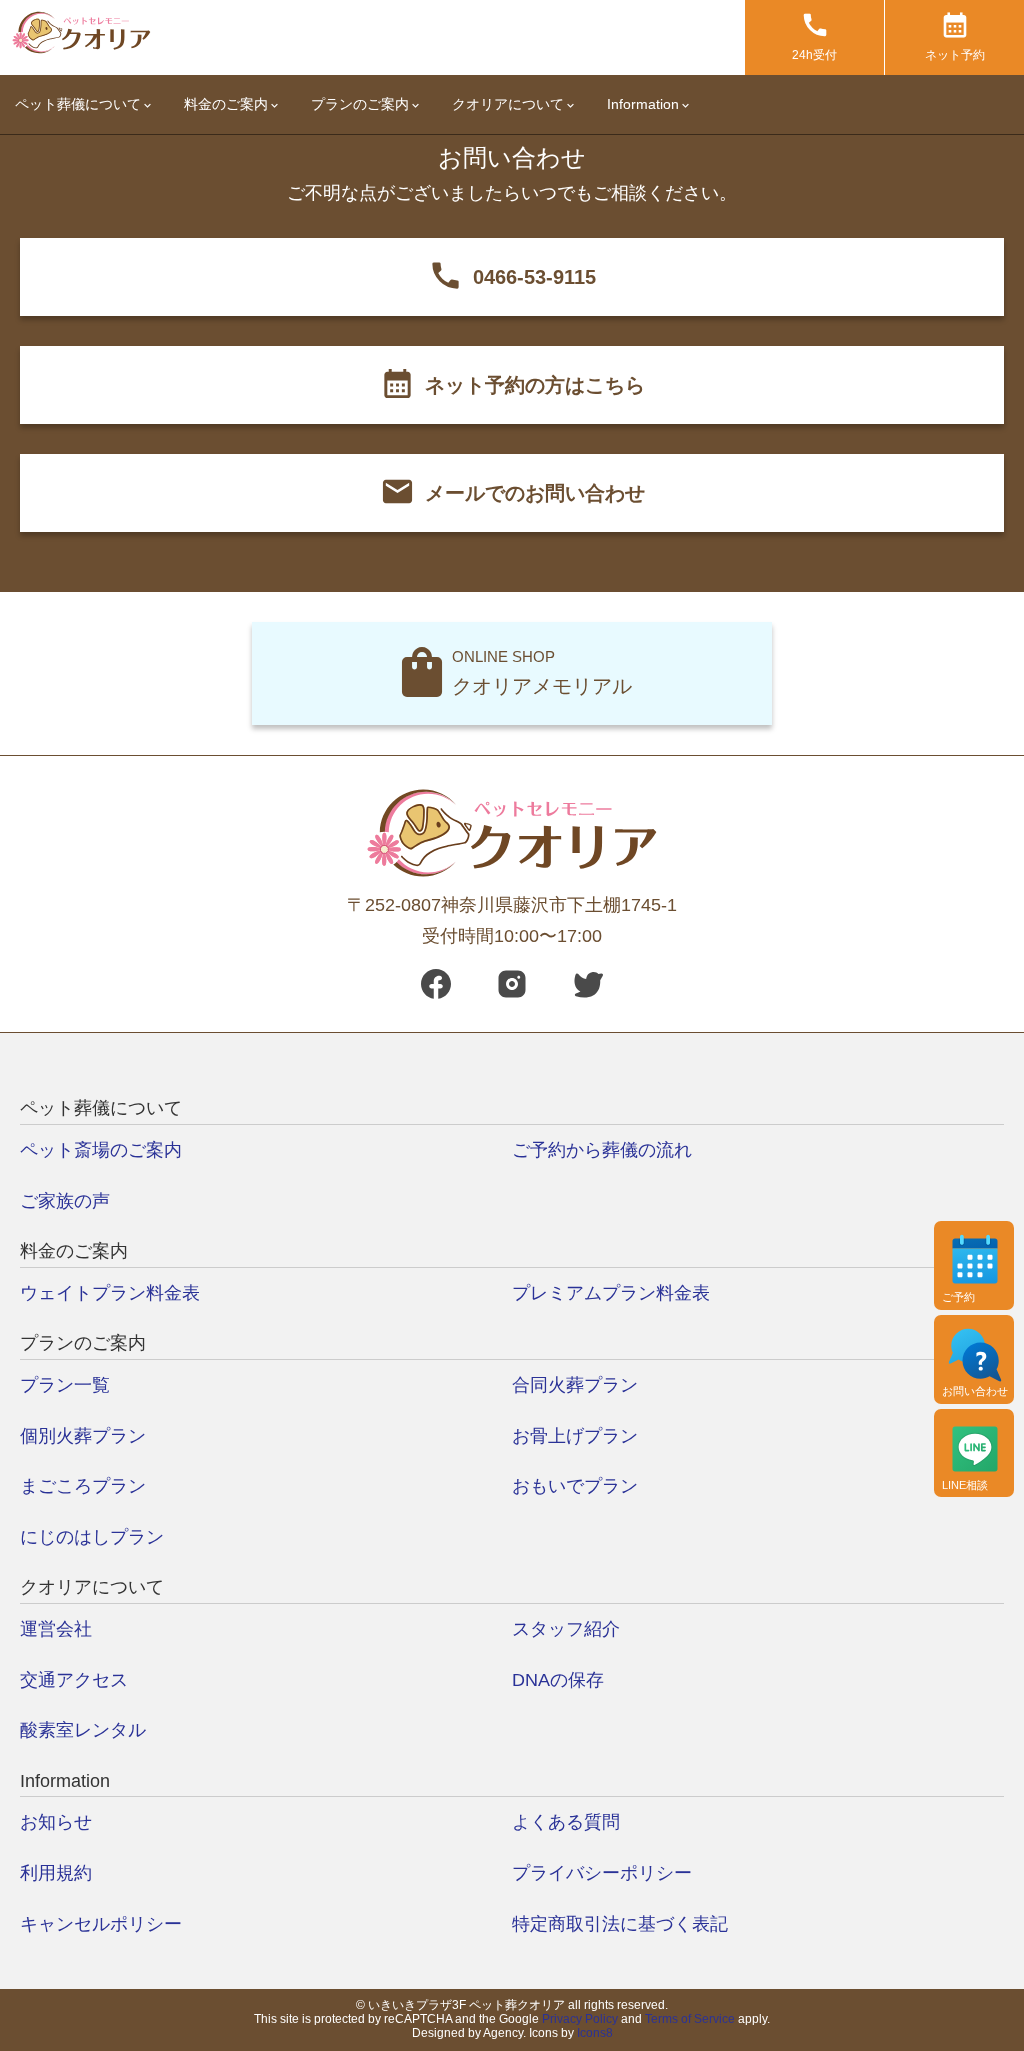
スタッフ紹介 (566, 1629)
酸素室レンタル (83, 1730)
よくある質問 (566, 1822)
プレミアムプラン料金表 (611, 1293)
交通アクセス (74, 1680)
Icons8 (595, 2033)
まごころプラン (83, 1486)
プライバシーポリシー (602, 1873)
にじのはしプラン (92, 1537)
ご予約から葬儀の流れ (602, 1150)
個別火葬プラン (83, 1436)
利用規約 (56, 1873)
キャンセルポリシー (101, 1924)
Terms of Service (690, 2019)
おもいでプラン (575, 1486)
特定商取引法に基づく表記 (620, 1924)
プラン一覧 (65, 1385)
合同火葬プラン (575, 1385)
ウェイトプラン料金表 (110, 1293)
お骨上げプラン (575, 1436)
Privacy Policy (580, 2019)
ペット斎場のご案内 (101, 1150)
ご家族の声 (65, 1201)
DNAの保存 (558, 1680)
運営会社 (56, 1629)
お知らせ (56, 1822)
